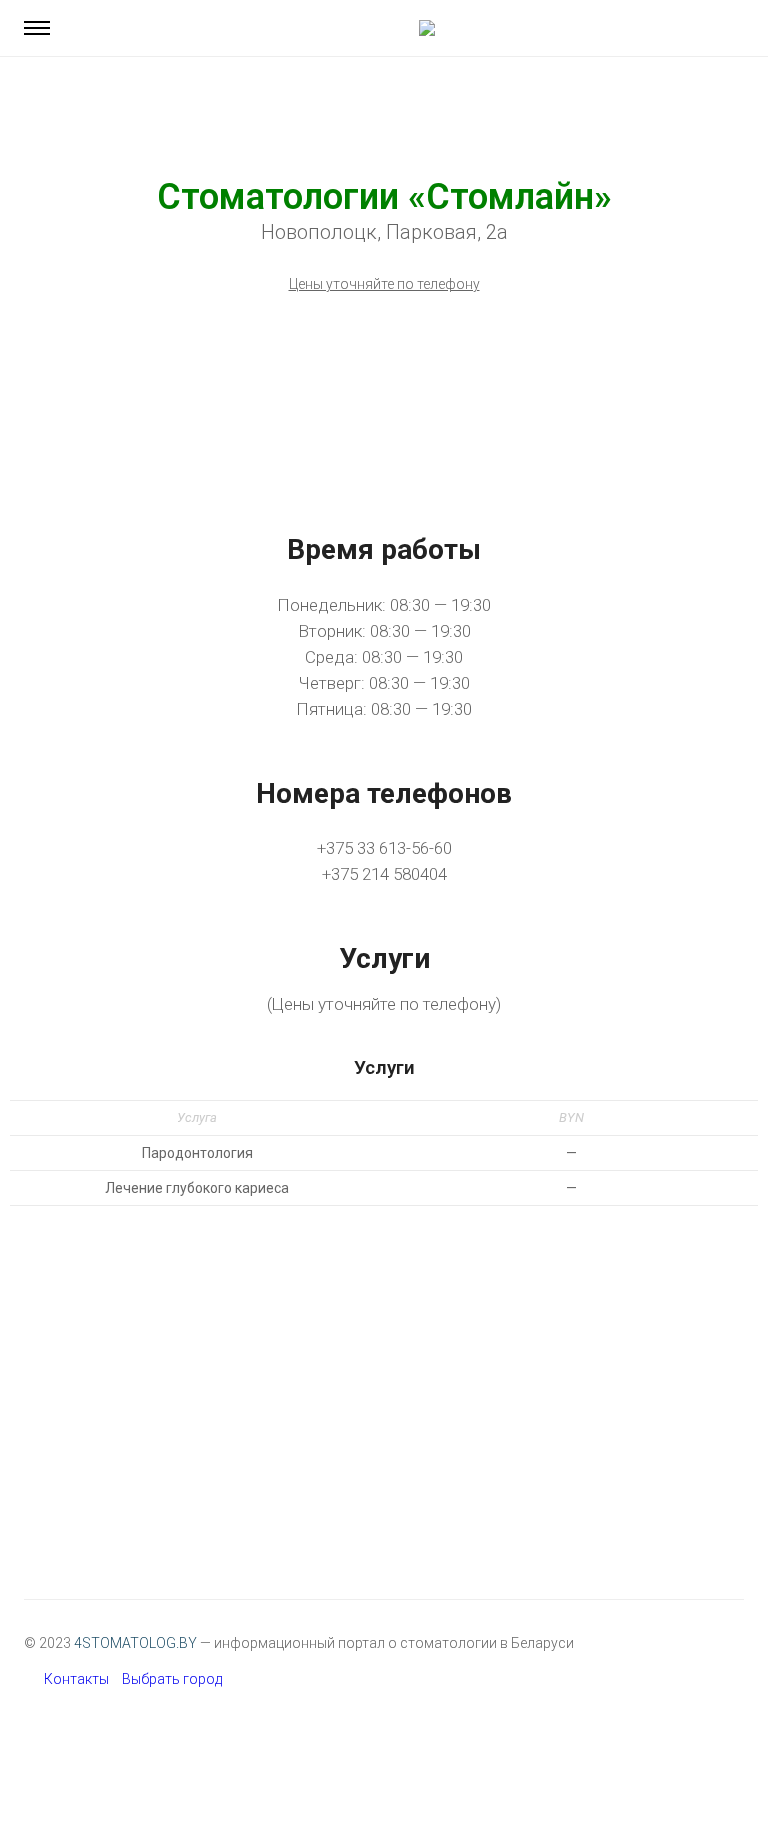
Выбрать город (172, 1679)
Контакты (76, 1679)
